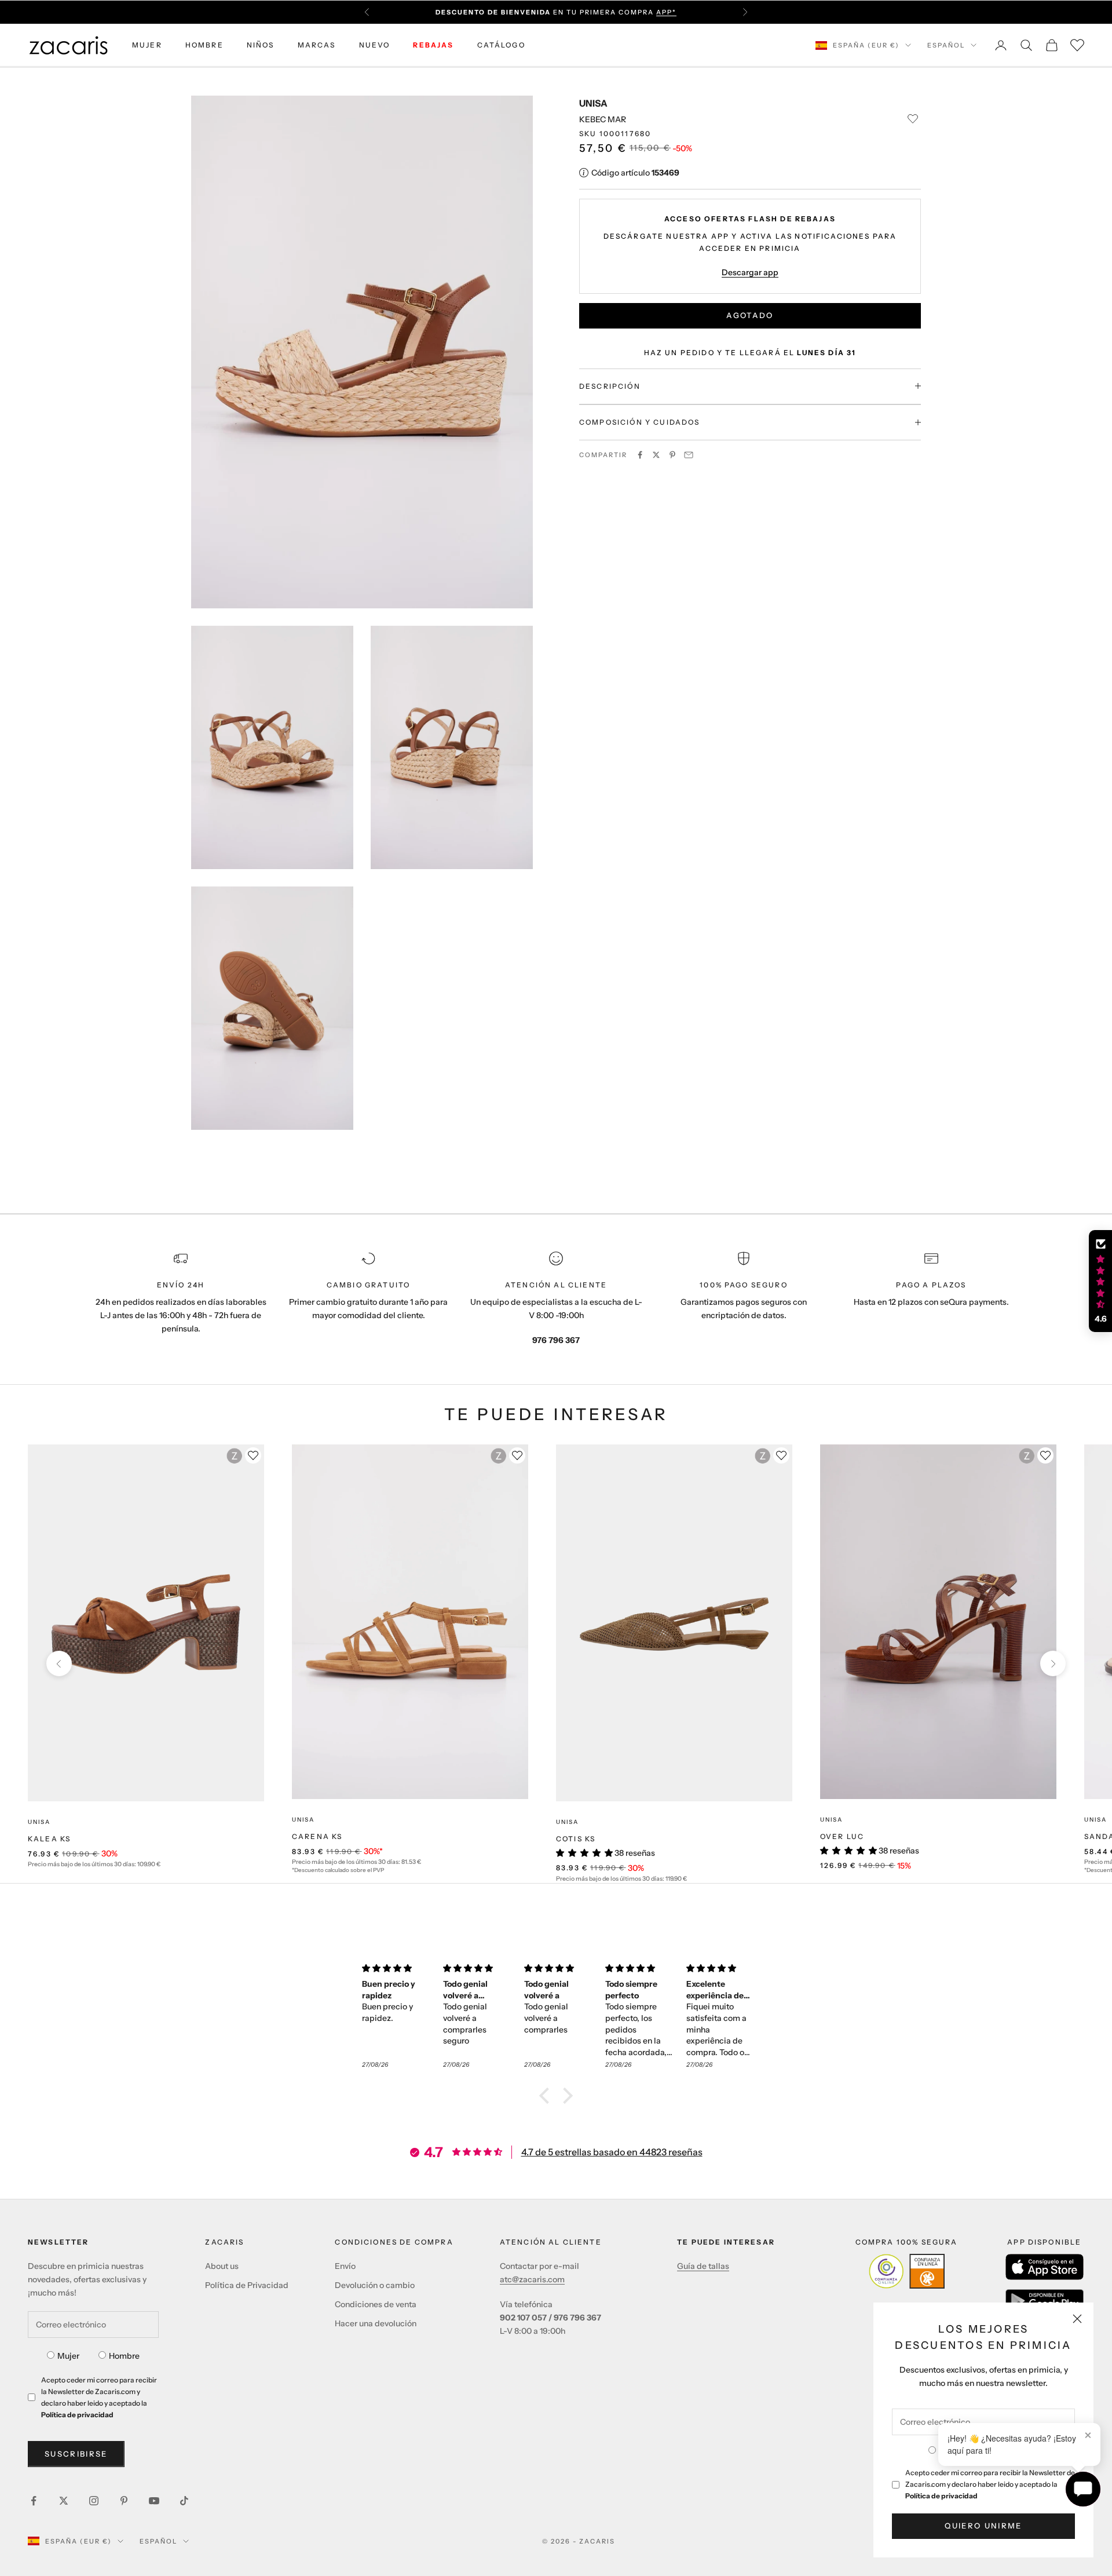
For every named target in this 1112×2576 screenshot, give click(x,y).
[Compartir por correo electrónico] (689, 455)
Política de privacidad (941, 2496)
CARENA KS (317, 1836)
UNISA (593, 103)
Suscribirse (76, 2454)
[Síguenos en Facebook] (34, 2501)
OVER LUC (842, 1836)
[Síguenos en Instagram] (94, 2501)
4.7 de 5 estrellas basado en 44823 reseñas (612, 2152)
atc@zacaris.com (532, 2279)
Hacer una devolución (376, 2323)
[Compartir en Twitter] (656, 455)
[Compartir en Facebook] (640, 455)
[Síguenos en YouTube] (154, 2501)
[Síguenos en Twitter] (64, 2501)
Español (946, 45)
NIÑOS (261, 45)
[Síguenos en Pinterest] (124, 2501)
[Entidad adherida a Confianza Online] (907, 2271)
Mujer (68, 2356)
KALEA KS (49, 1839)
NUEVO (375, 45)
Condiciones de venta (376, 2304)
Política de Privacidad (247, 2285)
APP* (666, 12)
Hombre (124, 2356)
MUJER (147, 45)
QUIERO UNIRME (983, 2526)
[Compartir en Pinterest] (672, 455)
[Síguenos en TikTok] (184, 2501)
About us (222, 2266)
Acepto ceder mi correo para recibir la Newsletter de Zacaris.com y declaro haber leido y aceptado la (990, 2484)
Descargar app (750, 272)
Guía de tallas (703, 2266)
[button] (547, 2095)
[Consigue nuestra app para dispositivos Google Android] (1045, 2301)
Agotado (750, 315)
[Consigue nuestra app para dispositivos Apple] (1045, 2267)
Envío (345, 2266)
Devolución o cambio (375, 2285)
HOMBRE (204, 45)
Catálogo (501, 45)
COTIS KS (576, 1839)
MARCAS (317, 45)
